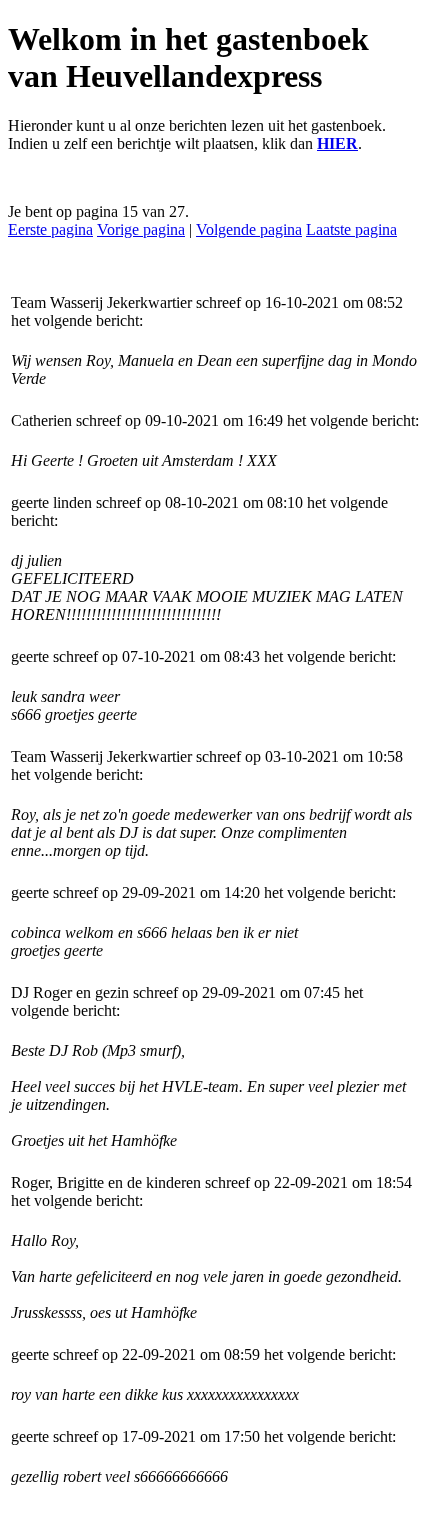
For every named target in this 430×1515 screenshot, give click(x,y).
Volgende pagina (249, 229)
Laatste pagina (351, 229)
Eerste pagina (50, 229)
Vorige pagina (141, 229)
